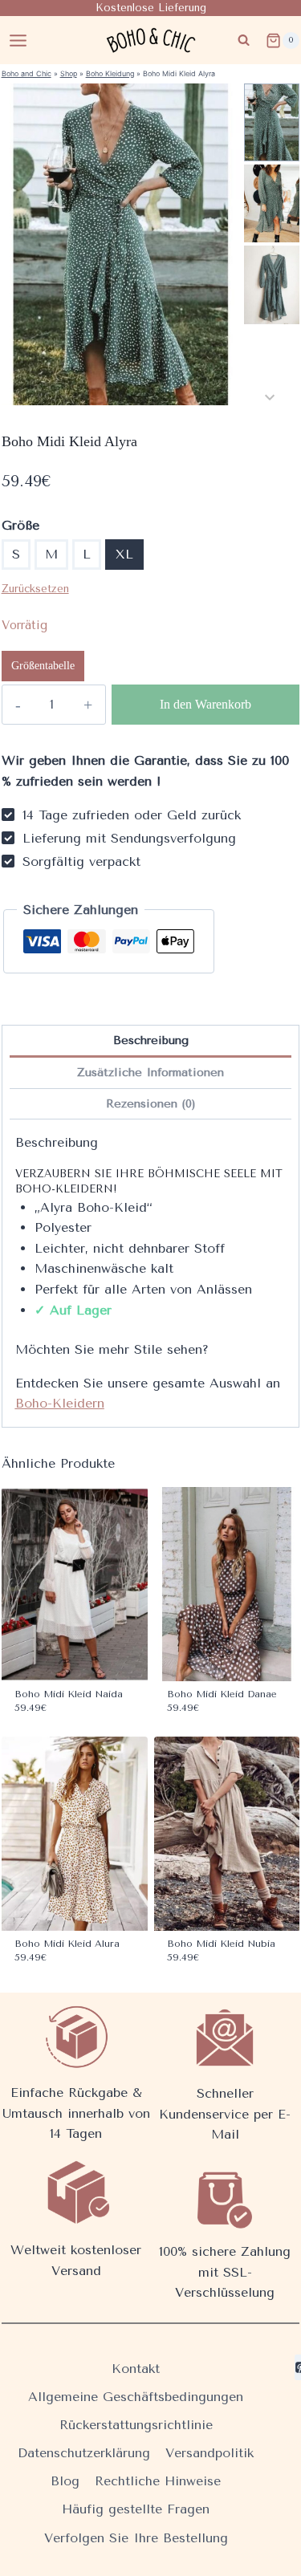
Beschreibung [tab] (151, 1040)
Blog (65, 2481)
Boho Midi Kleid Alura (67, 1944)
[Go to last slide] (270, 92)
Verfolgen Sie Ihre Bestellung (136, 2538)
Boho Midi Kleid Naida (69, 1694)
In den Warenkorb (205, 704)
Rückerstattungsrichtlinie (136, 2425)
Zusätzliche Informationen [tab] (150, 1073)
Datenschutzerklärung (84, 2453)
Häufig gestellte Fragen (136, 2509)
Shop (69, 73)
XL (124, 554)
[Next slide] (270, 397)
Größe (20, 525)
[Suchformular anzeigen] (244, 41)
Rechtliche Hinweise (158, 2481)
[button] (272, 122)
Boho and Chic (26, 73)
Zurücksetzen (35, 589)
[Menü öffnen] (18, 40)
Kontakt (136, 2369)
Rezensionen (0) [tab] (151, 1104)
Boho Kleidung (110, 73)
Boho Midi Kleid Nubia (221, 1944)
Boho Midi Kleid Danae (222, 1694)
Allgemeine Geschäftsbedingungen (136, 2397)
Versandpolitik (209, 2453)
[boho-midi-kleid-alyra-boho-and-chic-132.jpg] (121, 244)
